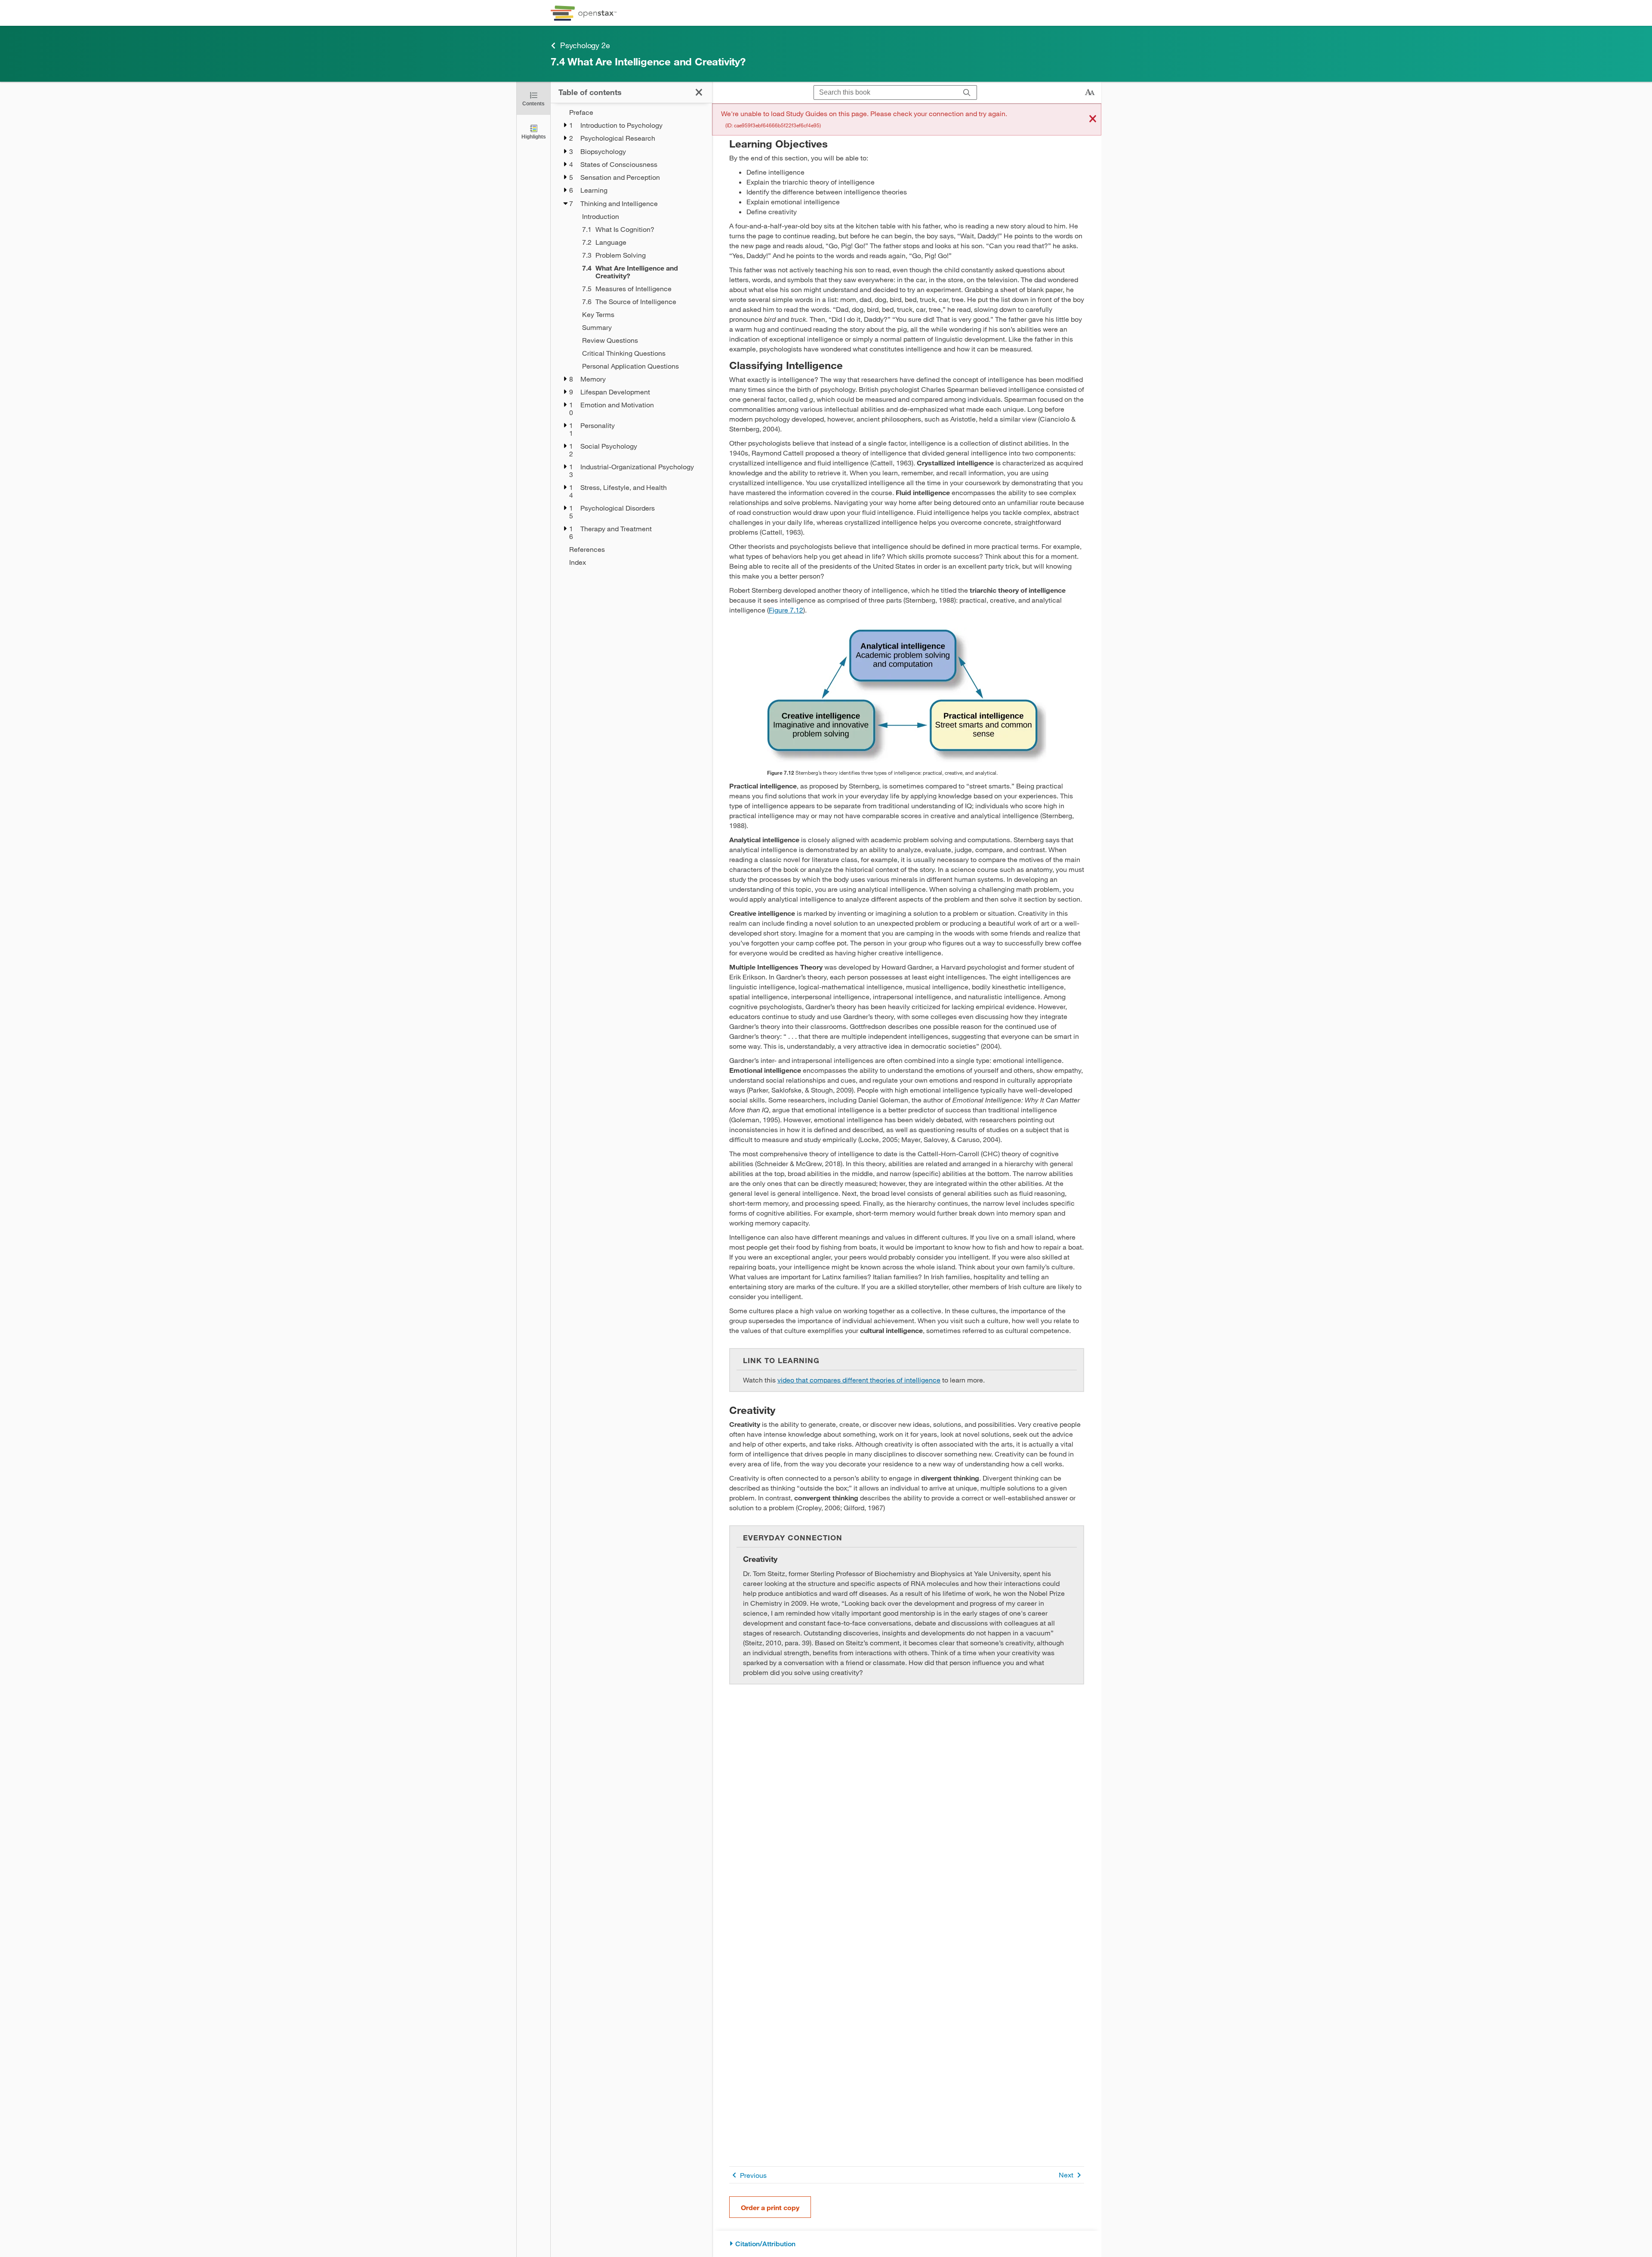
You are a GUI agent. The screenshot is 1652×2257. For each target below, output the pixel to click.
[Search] (967, 93)
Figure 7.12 (786, 610)
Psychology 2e (585, 45)
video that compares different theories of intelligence (859, 1380)
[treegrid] (631, 337)
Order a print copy (770, 2207)
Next (1066, 2175)
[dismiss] (1093, 119)
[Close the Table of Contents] (699, 92)
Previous (753, 2175)
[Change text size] (1090, 92)
